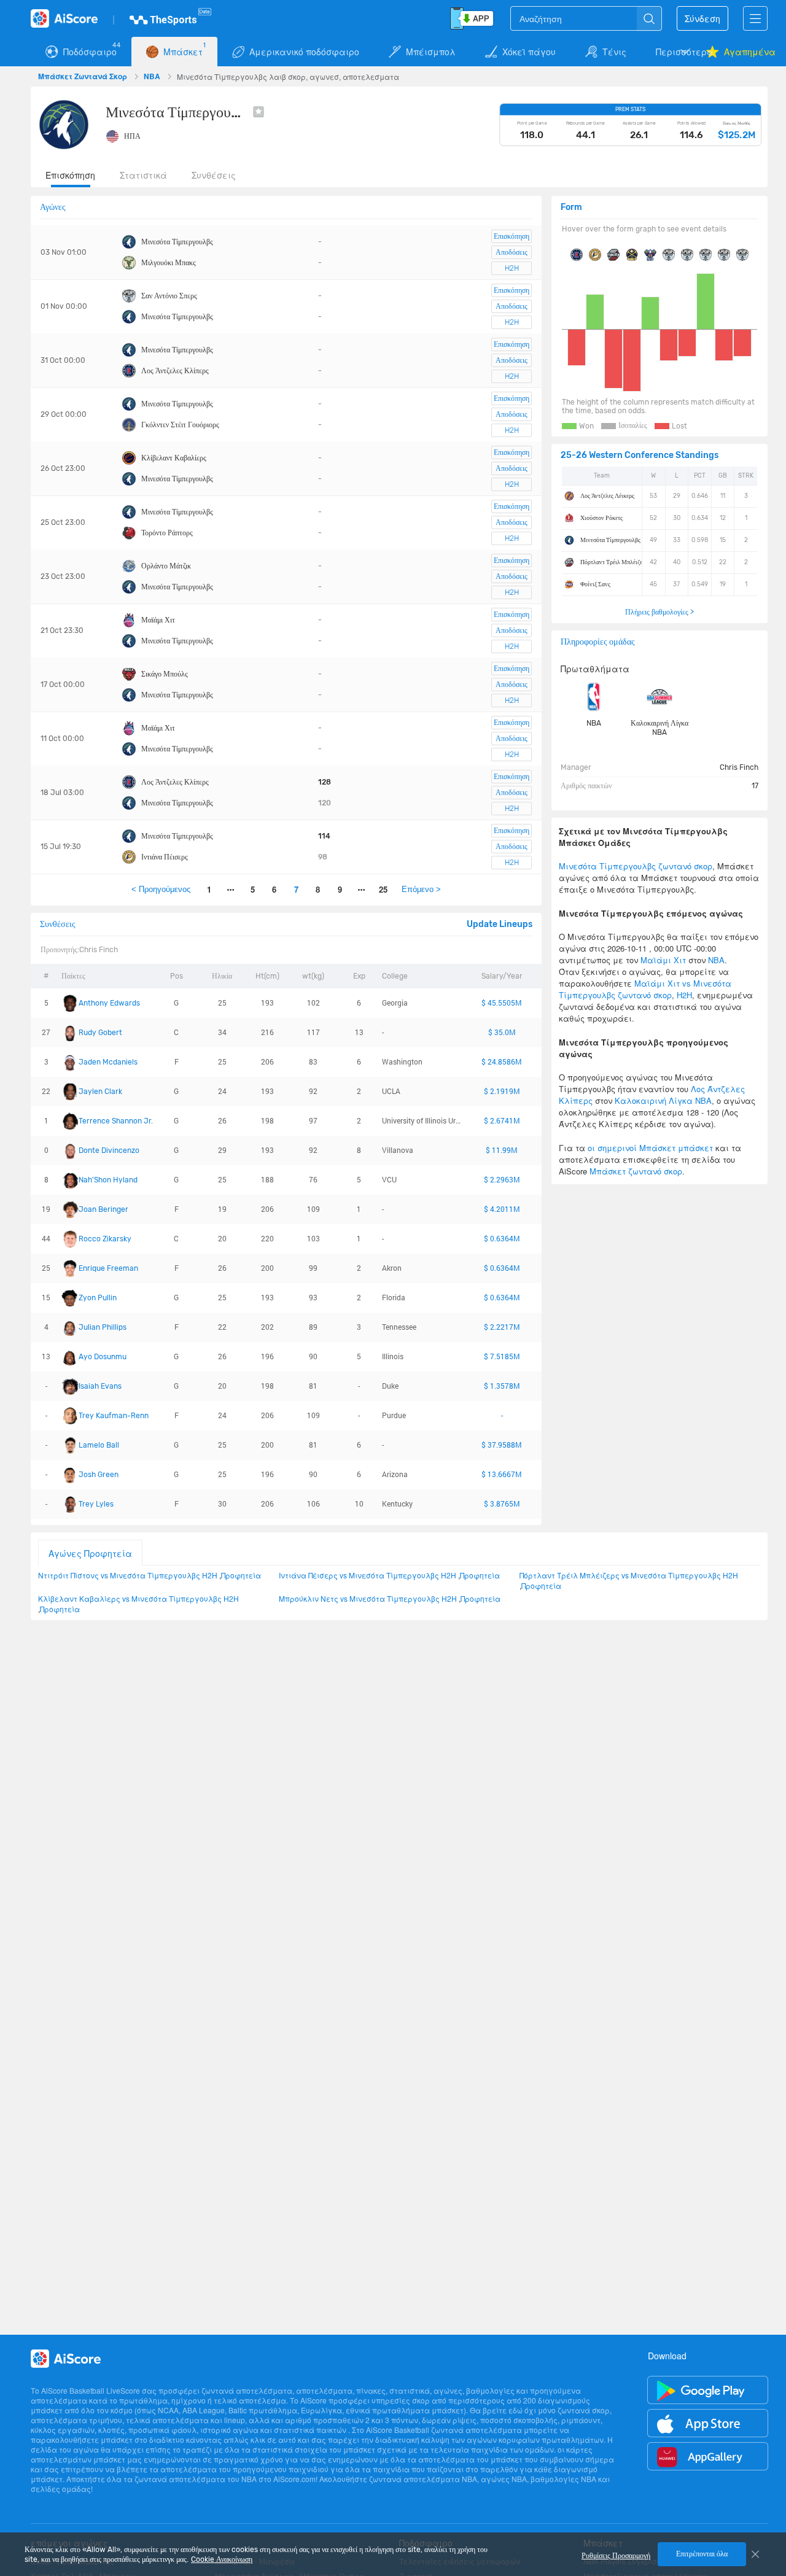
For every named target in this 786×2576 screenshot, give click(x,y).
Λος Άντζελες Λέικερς (607, 496)
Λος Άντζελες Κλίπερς (175, 371)
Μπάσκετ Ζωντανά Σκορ (84, 76)
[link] (84, 76)
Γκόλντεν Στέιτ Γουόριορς (180, 425)
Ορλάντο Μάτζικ (166, 566)
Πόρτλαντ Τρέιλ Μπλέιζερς (614, 562)
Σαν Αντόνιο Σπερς (169, 296)
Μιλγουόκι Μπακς (169, 263)
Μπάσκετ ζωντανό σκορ (636, 1171)
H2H (512, 268)
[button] (674, 52)
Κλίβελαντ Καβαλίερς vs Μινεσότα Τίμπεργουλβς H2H (138, 1598)
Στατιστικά (143, 175)
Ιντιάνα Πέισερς (165, 857)
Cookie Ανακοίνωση (222, 2559)
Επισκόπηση (70, 175)
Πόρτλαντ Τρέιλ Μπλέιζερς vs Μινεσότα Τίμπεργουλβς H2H (629, 1575)
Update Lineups (500, 924)
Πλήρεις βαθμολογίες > (660, 612)
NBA (153, 76)
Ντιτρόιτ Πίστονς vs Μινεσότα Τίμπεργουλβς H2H (128, 1575)
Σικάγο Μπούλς (165, 674)
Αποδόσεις (512, 252)
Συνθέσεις (214, 175)
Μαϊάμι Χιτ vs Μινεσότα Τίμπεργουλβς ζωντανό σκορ (645, 989)
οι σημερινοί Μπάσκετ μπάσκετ (650, 1148)
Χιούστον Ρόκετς (601, 518)
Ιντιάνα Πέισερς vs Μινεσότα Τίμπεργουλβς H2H (368, 1575)
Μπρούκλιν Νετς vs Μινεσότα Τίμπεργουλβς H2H (368, 1598)
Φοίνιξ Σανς (595, 584)
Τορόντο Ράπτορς (167, 533)
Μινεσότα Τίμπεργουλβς (177, 242)
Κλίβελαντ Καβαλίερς (174, 458)
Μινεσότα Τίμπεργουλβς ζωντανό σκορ (636, 866)
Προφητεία (241, 1575)
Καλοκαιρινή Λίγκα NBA (660, 728)
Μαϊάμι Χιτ (158, 620)
